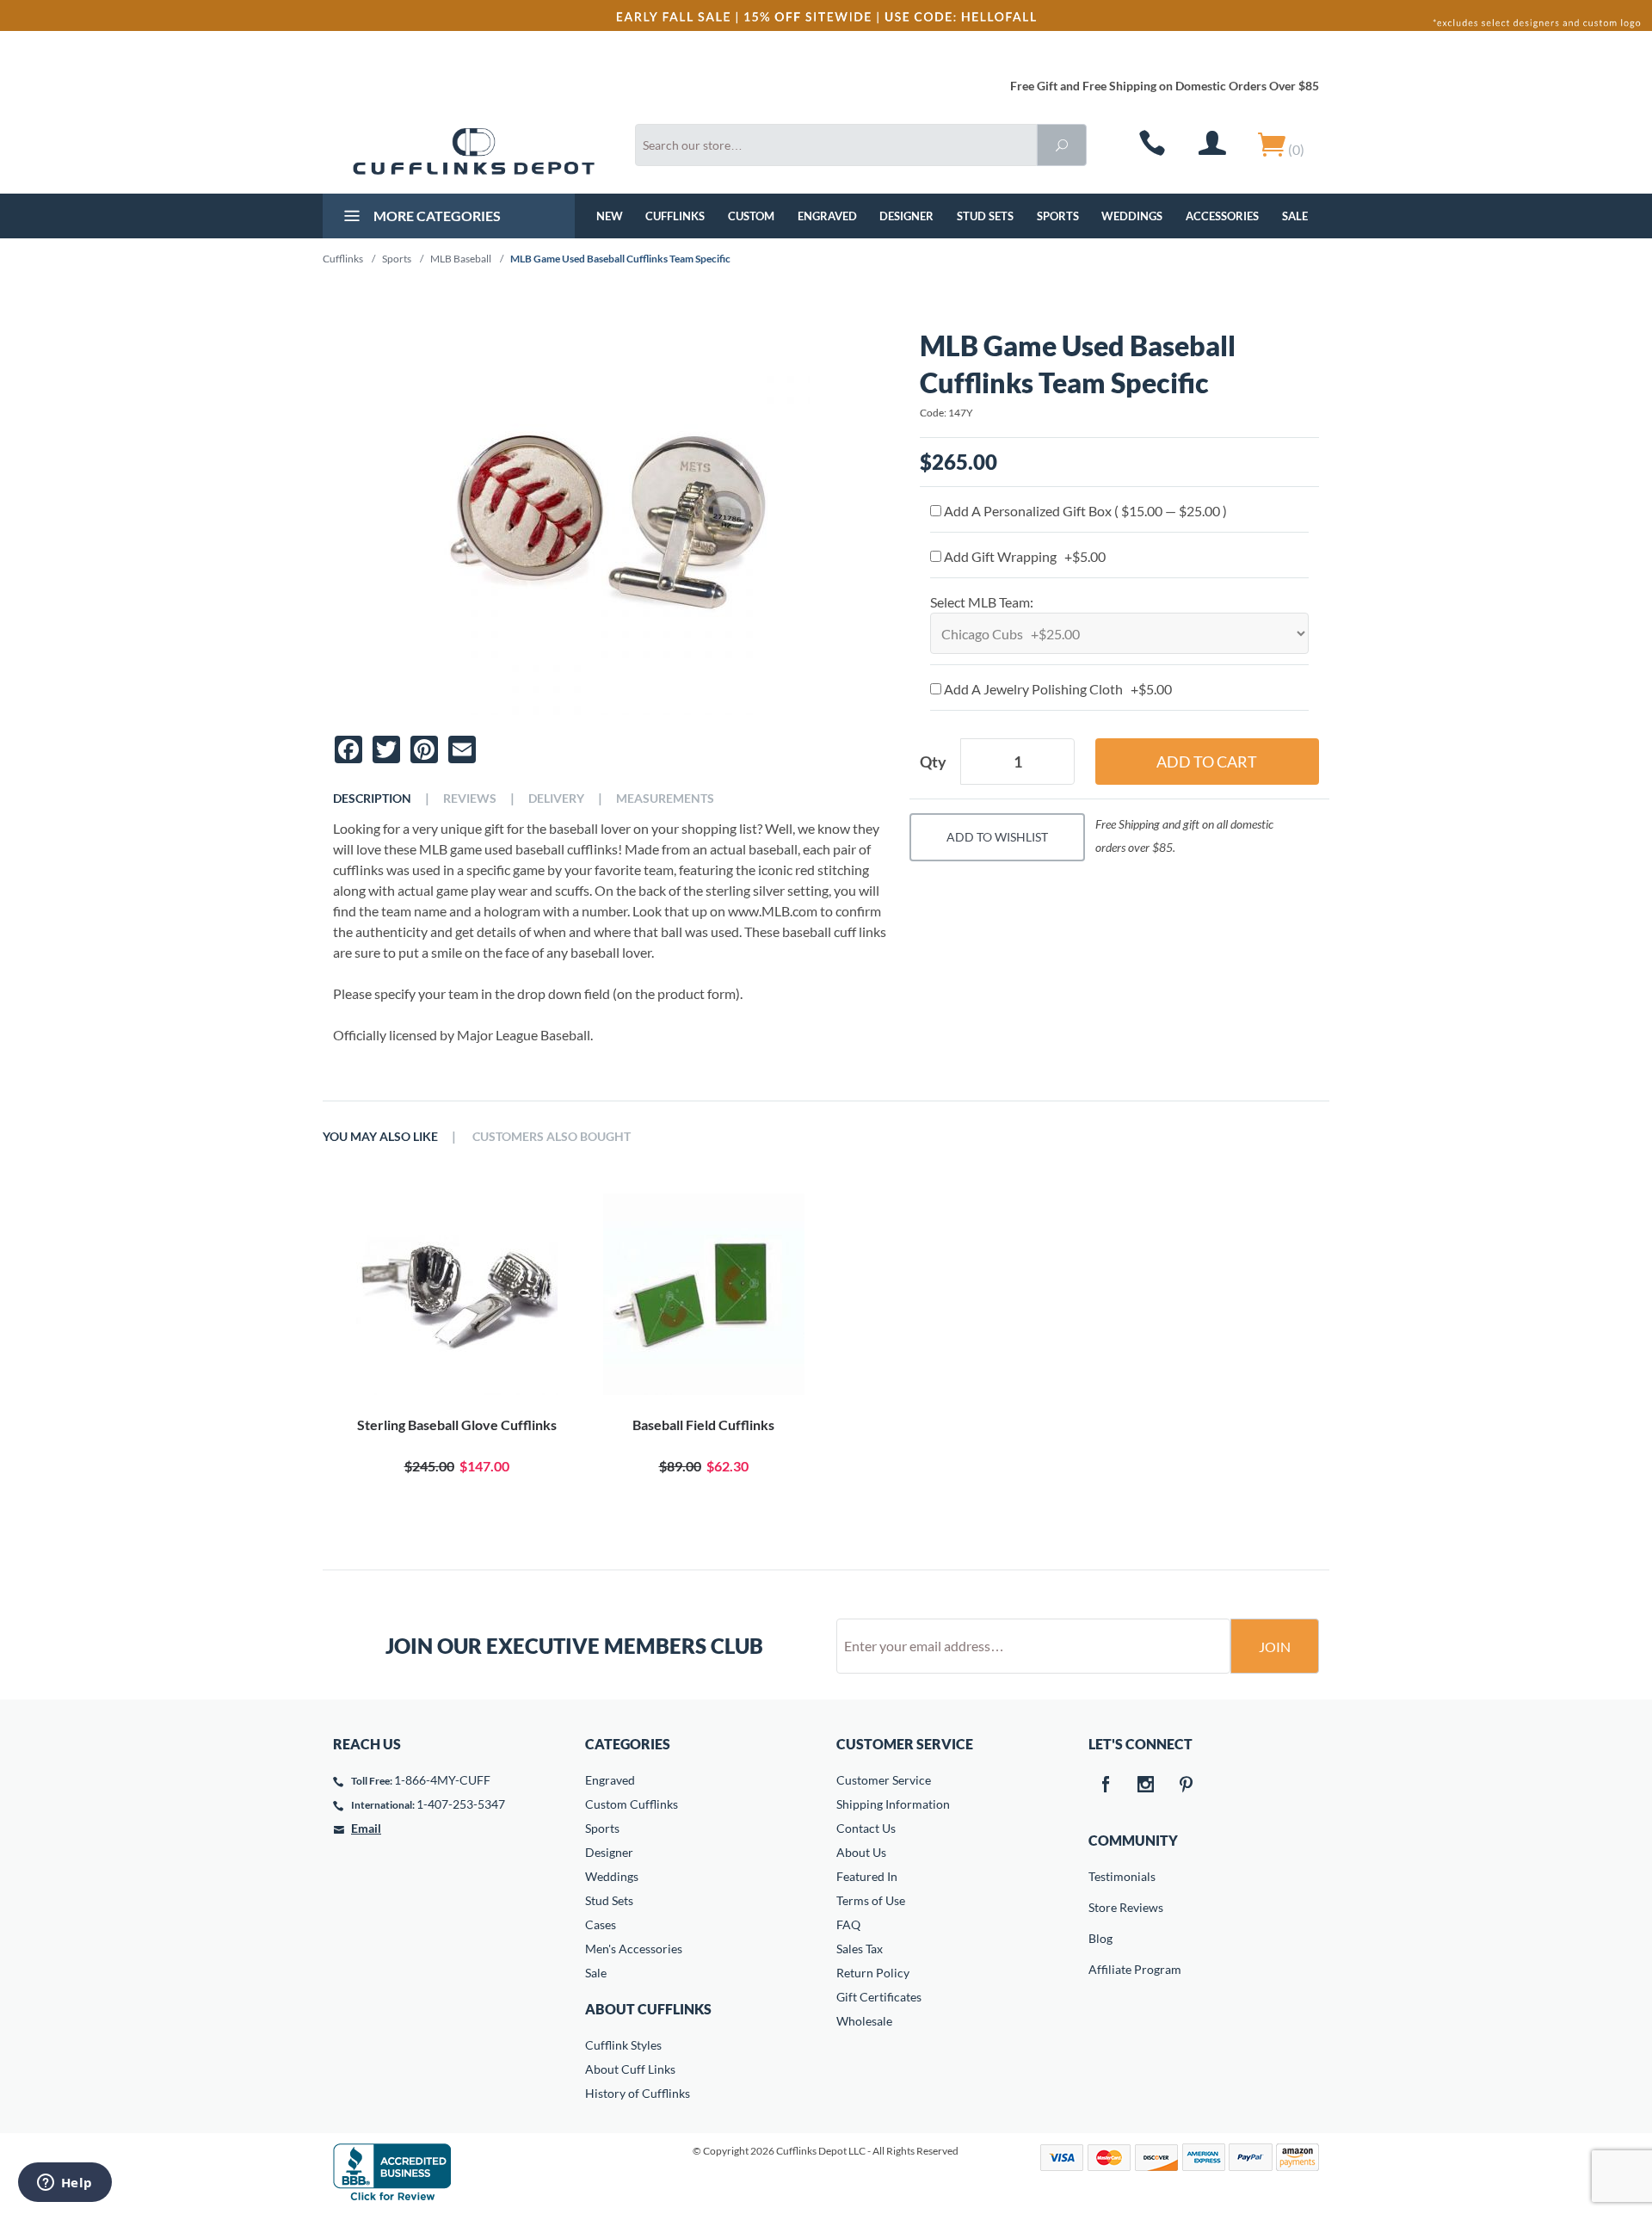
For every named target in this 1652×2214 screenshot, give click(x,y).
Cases (601, 1924)
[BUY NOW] (456, 1294)
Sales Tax (860, 1949)
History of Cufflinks (638, 2093)
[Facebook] (1106, 1785)
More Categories (436, 216)
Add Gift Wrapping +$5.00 (1023, 556)
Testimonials (1100, 1876)
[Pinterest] (1187, 1785)
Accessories (1222, 216)
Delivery (556, 799)
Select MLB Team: (982, 602)
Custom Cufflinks (632, 1804)
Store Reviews (1100, 1907)
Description (372, 799)
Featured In (867, 1876)
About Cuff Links (630, 2069)
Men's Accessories (634, 1949)
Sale (1295, 216)
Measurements (665, 799)
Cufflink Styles (623, 2045)
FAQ (848, 1924)
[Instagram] (1146, 1785)
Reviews (470, 799)
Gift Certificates (879, 1997)
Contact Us (866, 1828)
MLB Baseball (461, 259)
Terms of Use (871, 1900)
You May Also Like (380, 1137)
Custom (751, 216)
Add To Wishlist (997, 837)
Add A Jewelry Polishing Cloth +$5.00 (1057, 689)
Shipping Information (893, 1804)
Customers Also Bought (552, 1137)
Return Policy (873, 1973)
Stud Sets (985, 216)
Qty (933, 762)
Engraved (827, 216)
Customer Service (884, 1780)
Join (1275, 1647)
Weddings (1132, 216)
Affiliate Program (1100, 1969)
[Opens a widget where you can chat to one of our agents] (65, 2184)
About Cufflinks (648, 2009)
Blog (1100, 1938)
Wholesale (864, 2021)
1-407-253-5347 (461, 1804)
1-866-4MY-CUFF (442, 1780)
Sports (1058, 216)
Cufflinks (675, 216)
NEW (610, 216)
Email (366, 1828)
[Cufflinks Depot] (474, 151)
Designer (906, 216)
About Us (861, 1852)
